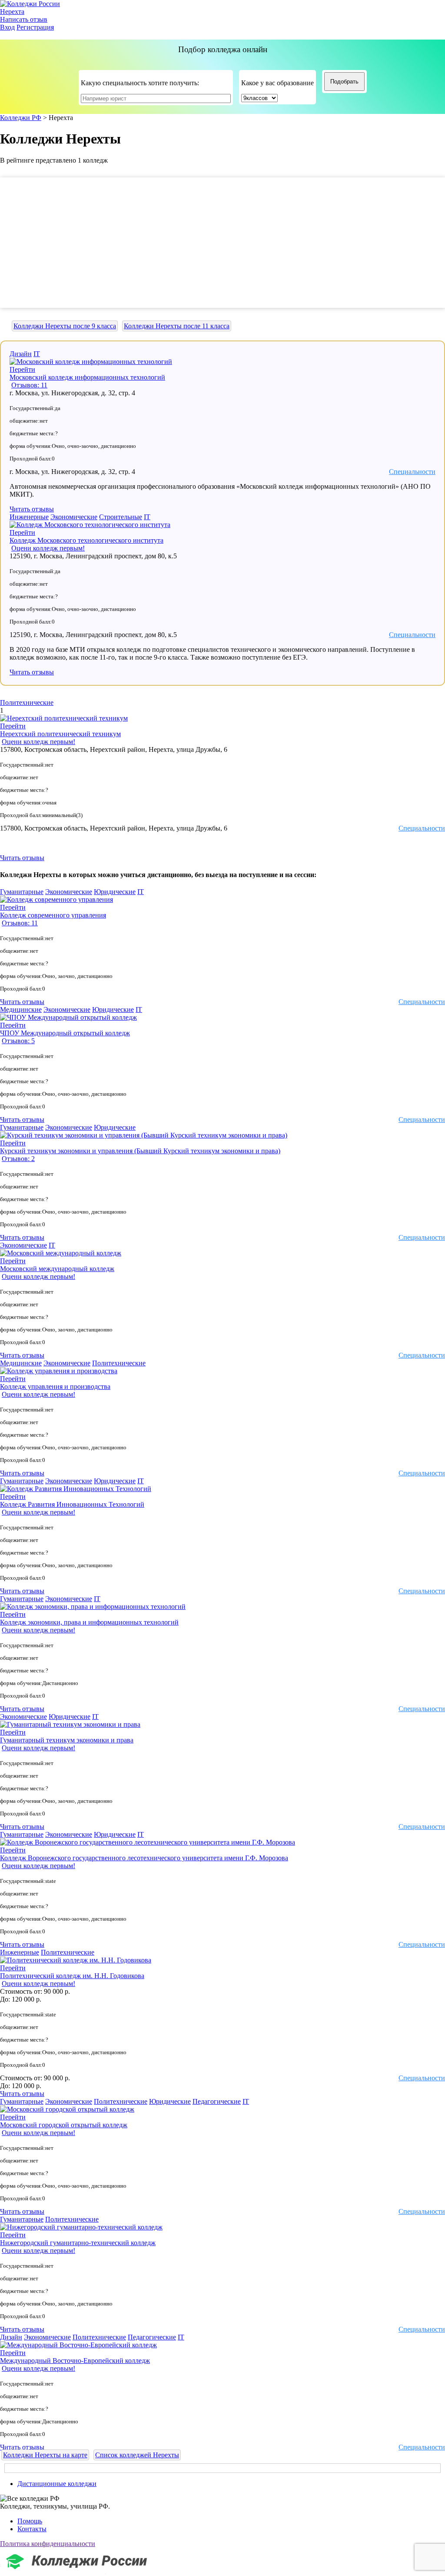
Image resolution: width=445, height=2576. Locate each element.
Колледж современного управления (53, 915)
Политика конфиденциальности (48, 2544)
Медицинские (21, 1009)
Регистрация (35, 27)
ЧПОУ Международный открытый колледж (65, 1033)
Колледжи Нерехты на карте (45, 2455)
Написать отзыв (24, 19)
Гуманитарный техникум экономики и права (67, 1740)
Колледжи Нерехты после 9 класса (65, 326)
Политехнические (27, 702)
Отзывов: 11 (29, 385)
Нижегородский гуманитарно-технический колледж (78, 2243)
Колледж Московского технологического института (86, 540)
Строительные (121, 517)
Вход (7, 27)
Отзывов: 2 (18, 1159)
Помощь (30, 2521)
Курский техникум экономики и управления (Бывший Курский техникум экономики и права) (140, 1151)
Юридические (115, 892)
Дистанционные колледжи (57, 2484)
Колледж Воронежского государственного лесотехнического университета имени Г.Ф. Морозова (144, 1858)
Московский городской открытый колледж (64, 2125)
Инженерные (29, 517)
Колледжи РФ (21, 118)
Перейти (22, 369)
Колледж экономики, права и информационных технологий (89, 1622)
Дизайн (21, 354)
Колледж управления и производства (55, 1386)
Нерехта (12, 12)
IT (37, 354)
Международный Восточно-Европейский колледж (75, 2361)
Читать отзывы (32, 509)
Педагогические (217, 2101)
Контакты (32, 2529)
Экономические (74, 517)
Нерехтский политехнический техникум (60, 734)
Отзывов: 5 (18, 1041)
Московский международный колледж (57, 1269)
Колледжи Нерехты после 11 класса (177, 326)
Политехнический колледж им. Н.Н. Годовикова (72, 1976)
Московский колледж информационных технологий (87, 377)
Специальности (412, 472)
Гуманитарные (22, 892)
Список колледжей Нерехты (137, 2455)
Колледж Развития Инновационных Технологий (72, 1504)
